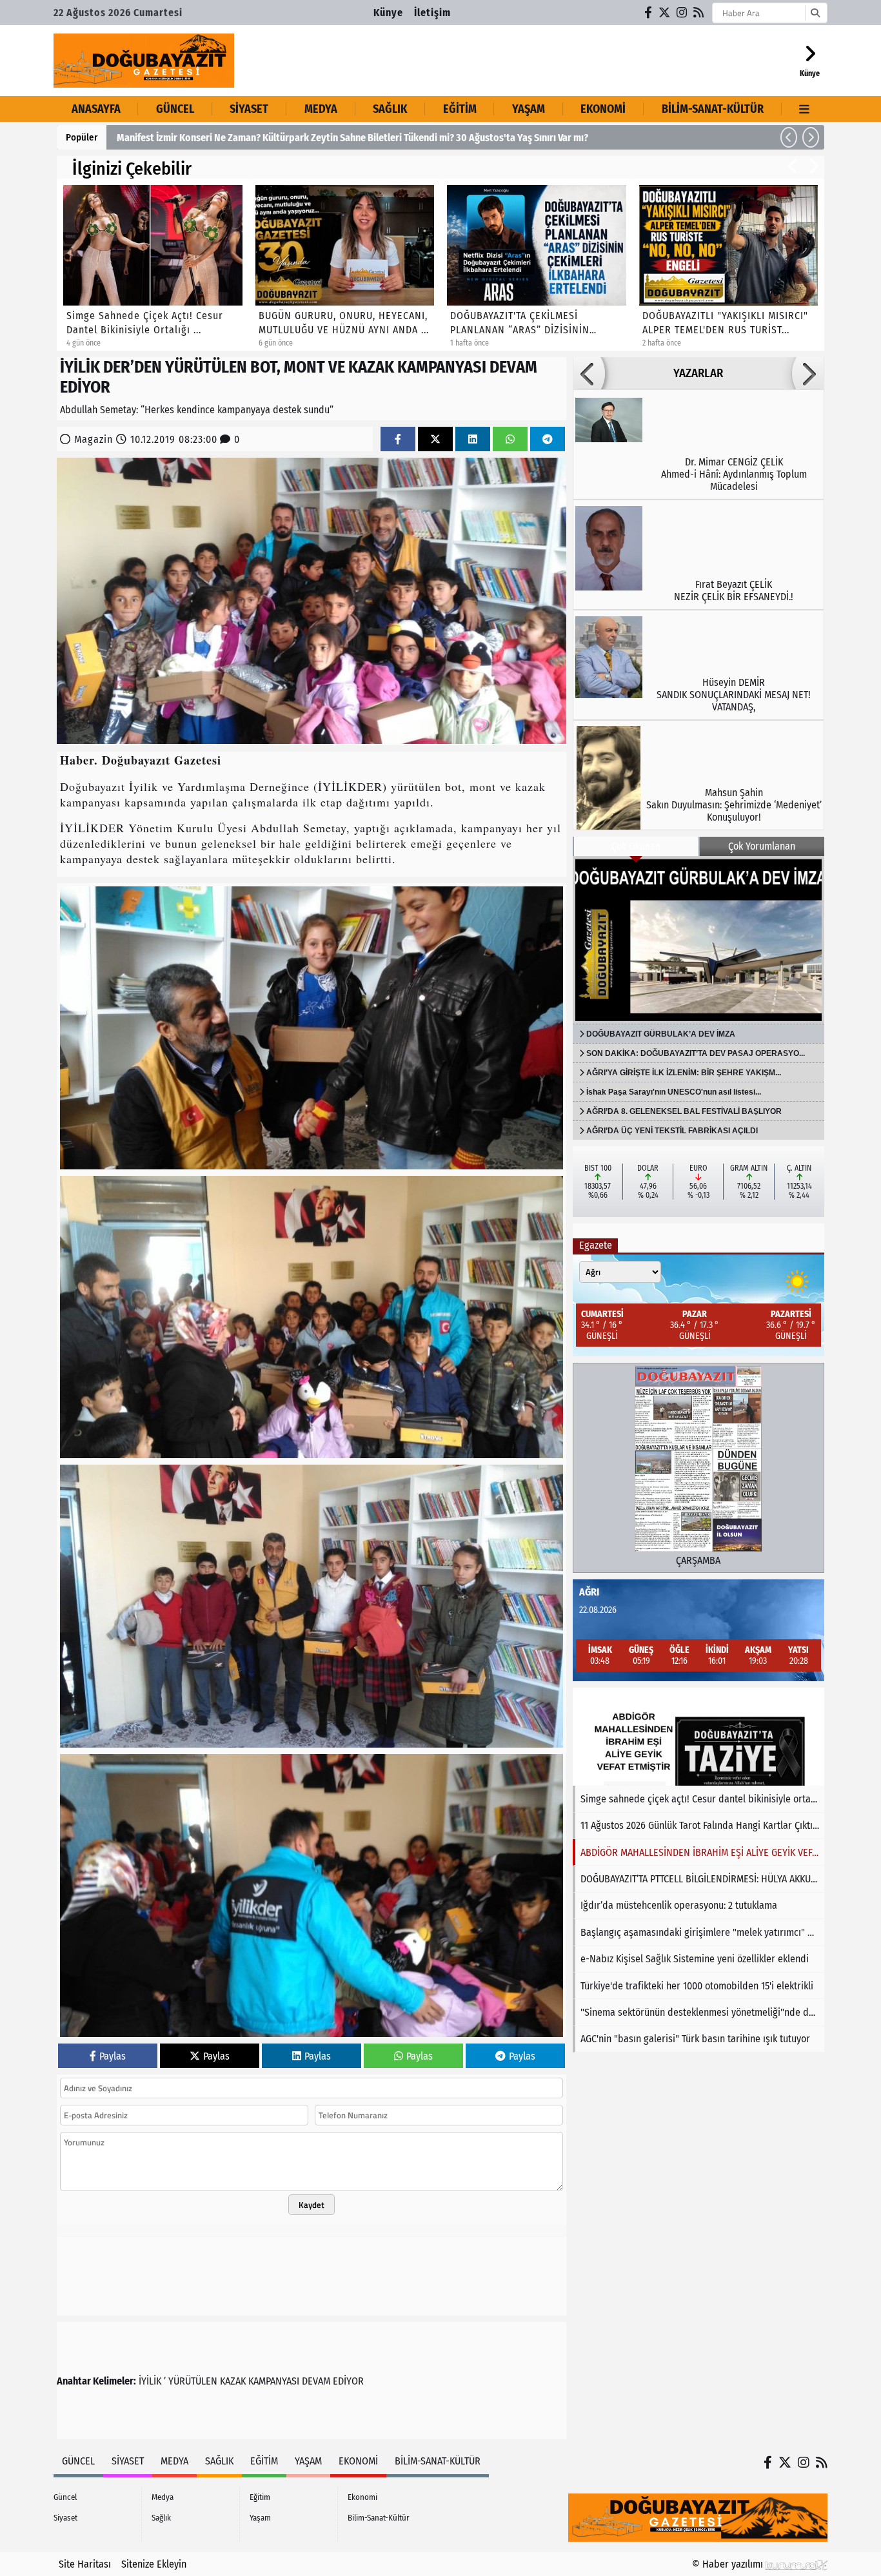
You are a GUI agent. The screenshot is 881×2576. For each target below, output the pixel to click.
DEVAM (316, 2381)
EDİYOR (348, 2381)
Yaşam (529, 109)
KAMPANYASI (274, 2381)
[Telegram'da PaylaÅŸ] (548, 439)
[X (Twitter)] (665, 13)
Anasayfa (96, 109)
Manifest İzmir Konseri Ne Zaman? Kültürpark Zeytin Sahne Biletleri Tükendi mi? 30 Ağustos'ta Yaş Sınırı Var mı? (352, 138)
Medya (321, 109)
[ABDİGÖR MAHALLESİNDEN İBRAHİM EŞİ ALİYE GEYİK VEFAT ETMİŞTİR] (698, 1737)
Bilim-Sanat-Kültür (713, 109)
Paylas (113, 2056)
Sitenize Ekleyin (154, 2564)
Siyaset (249, 109)
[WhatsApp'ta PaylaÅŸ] (510, 439)
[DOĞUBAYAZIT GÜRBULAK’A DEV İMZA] (698, 940)
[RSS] (699, 13)
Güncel (175, 109)
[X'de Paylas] (435, 439)
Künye (388, 13)
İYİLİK (150, 2381)
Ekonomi (603, 109)
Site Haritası (85, 2564)
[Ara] (815, 13)
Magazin (94, 439)
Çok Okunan (636, 846)
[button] (789, 137)
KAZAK (233, 2381)
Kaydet (312, 2205)
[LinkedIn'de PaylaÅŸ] (473, 439)
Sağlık (390, 109)
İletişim (432, 13)
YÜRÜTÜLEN (193, 2381)
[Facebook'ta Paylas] (398, 439)
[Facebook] (649, 13)
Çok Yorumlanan (762, 846)
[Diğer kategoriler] (805, 109)
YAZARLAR (698, 373)
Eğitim (460, 109)
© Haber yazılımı (729, 2564)
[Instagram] (682, 13)
